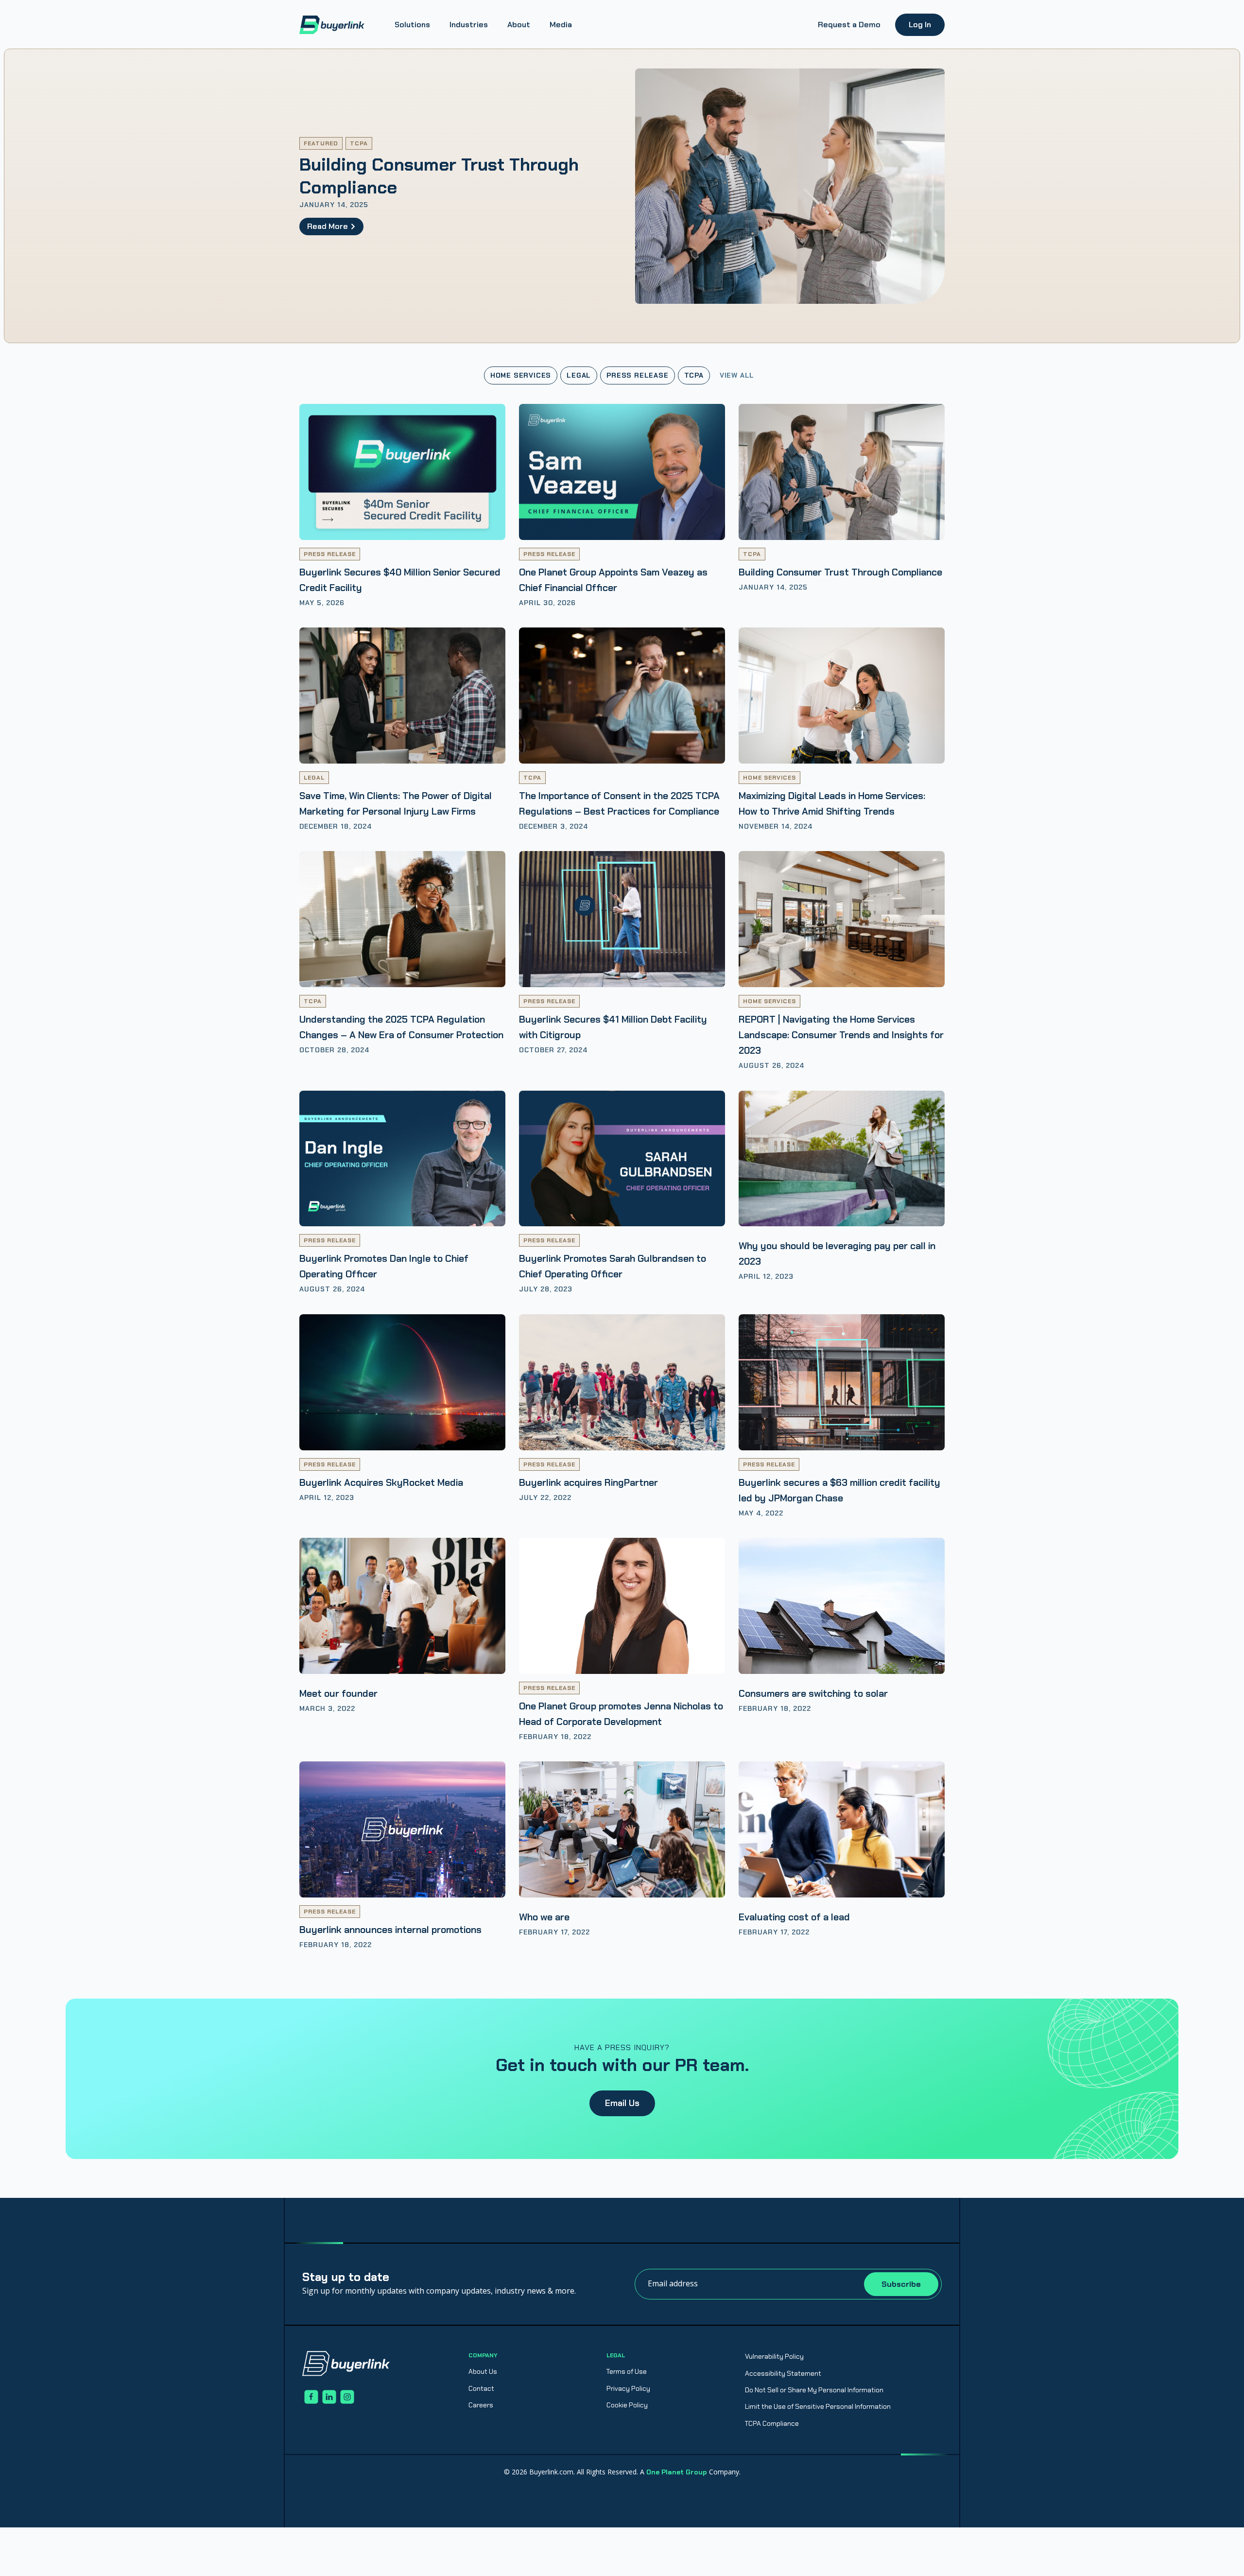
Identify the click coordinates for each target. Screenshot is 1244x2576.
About (519, 25)
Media (561, 25)
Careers (481, 2405)
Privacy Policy (628, 2388)
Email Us (622, 2103)
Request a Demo (849, 25)
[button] (412, 25)
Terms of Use (627, 2371)
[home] (332, 25)
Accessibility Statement (783, 2373)
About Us (483, 2371)
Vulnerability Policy (774, 2356)
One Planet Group (677, 2472)
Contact (481, 2388)
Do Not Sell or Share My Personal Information (814, 2390)
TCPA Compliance (772, 2423)
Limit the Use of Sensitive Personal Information (818, 2406)
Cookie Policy (627, 2405)
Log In (920, 25)
